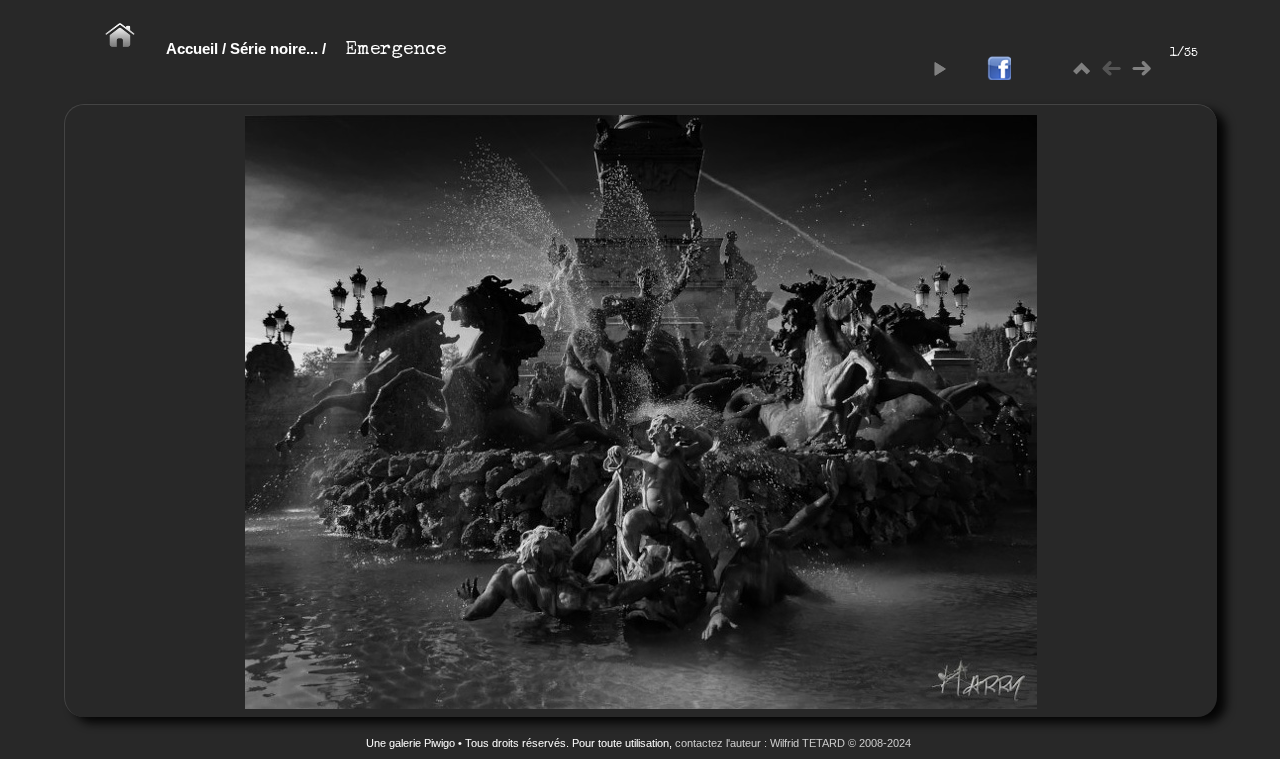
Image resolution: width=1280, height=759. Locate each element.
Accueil (192, 48)
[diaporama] (939, 69)
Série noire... (274, 48)
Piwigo (439, 743)
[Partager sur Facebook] (999, 69)
